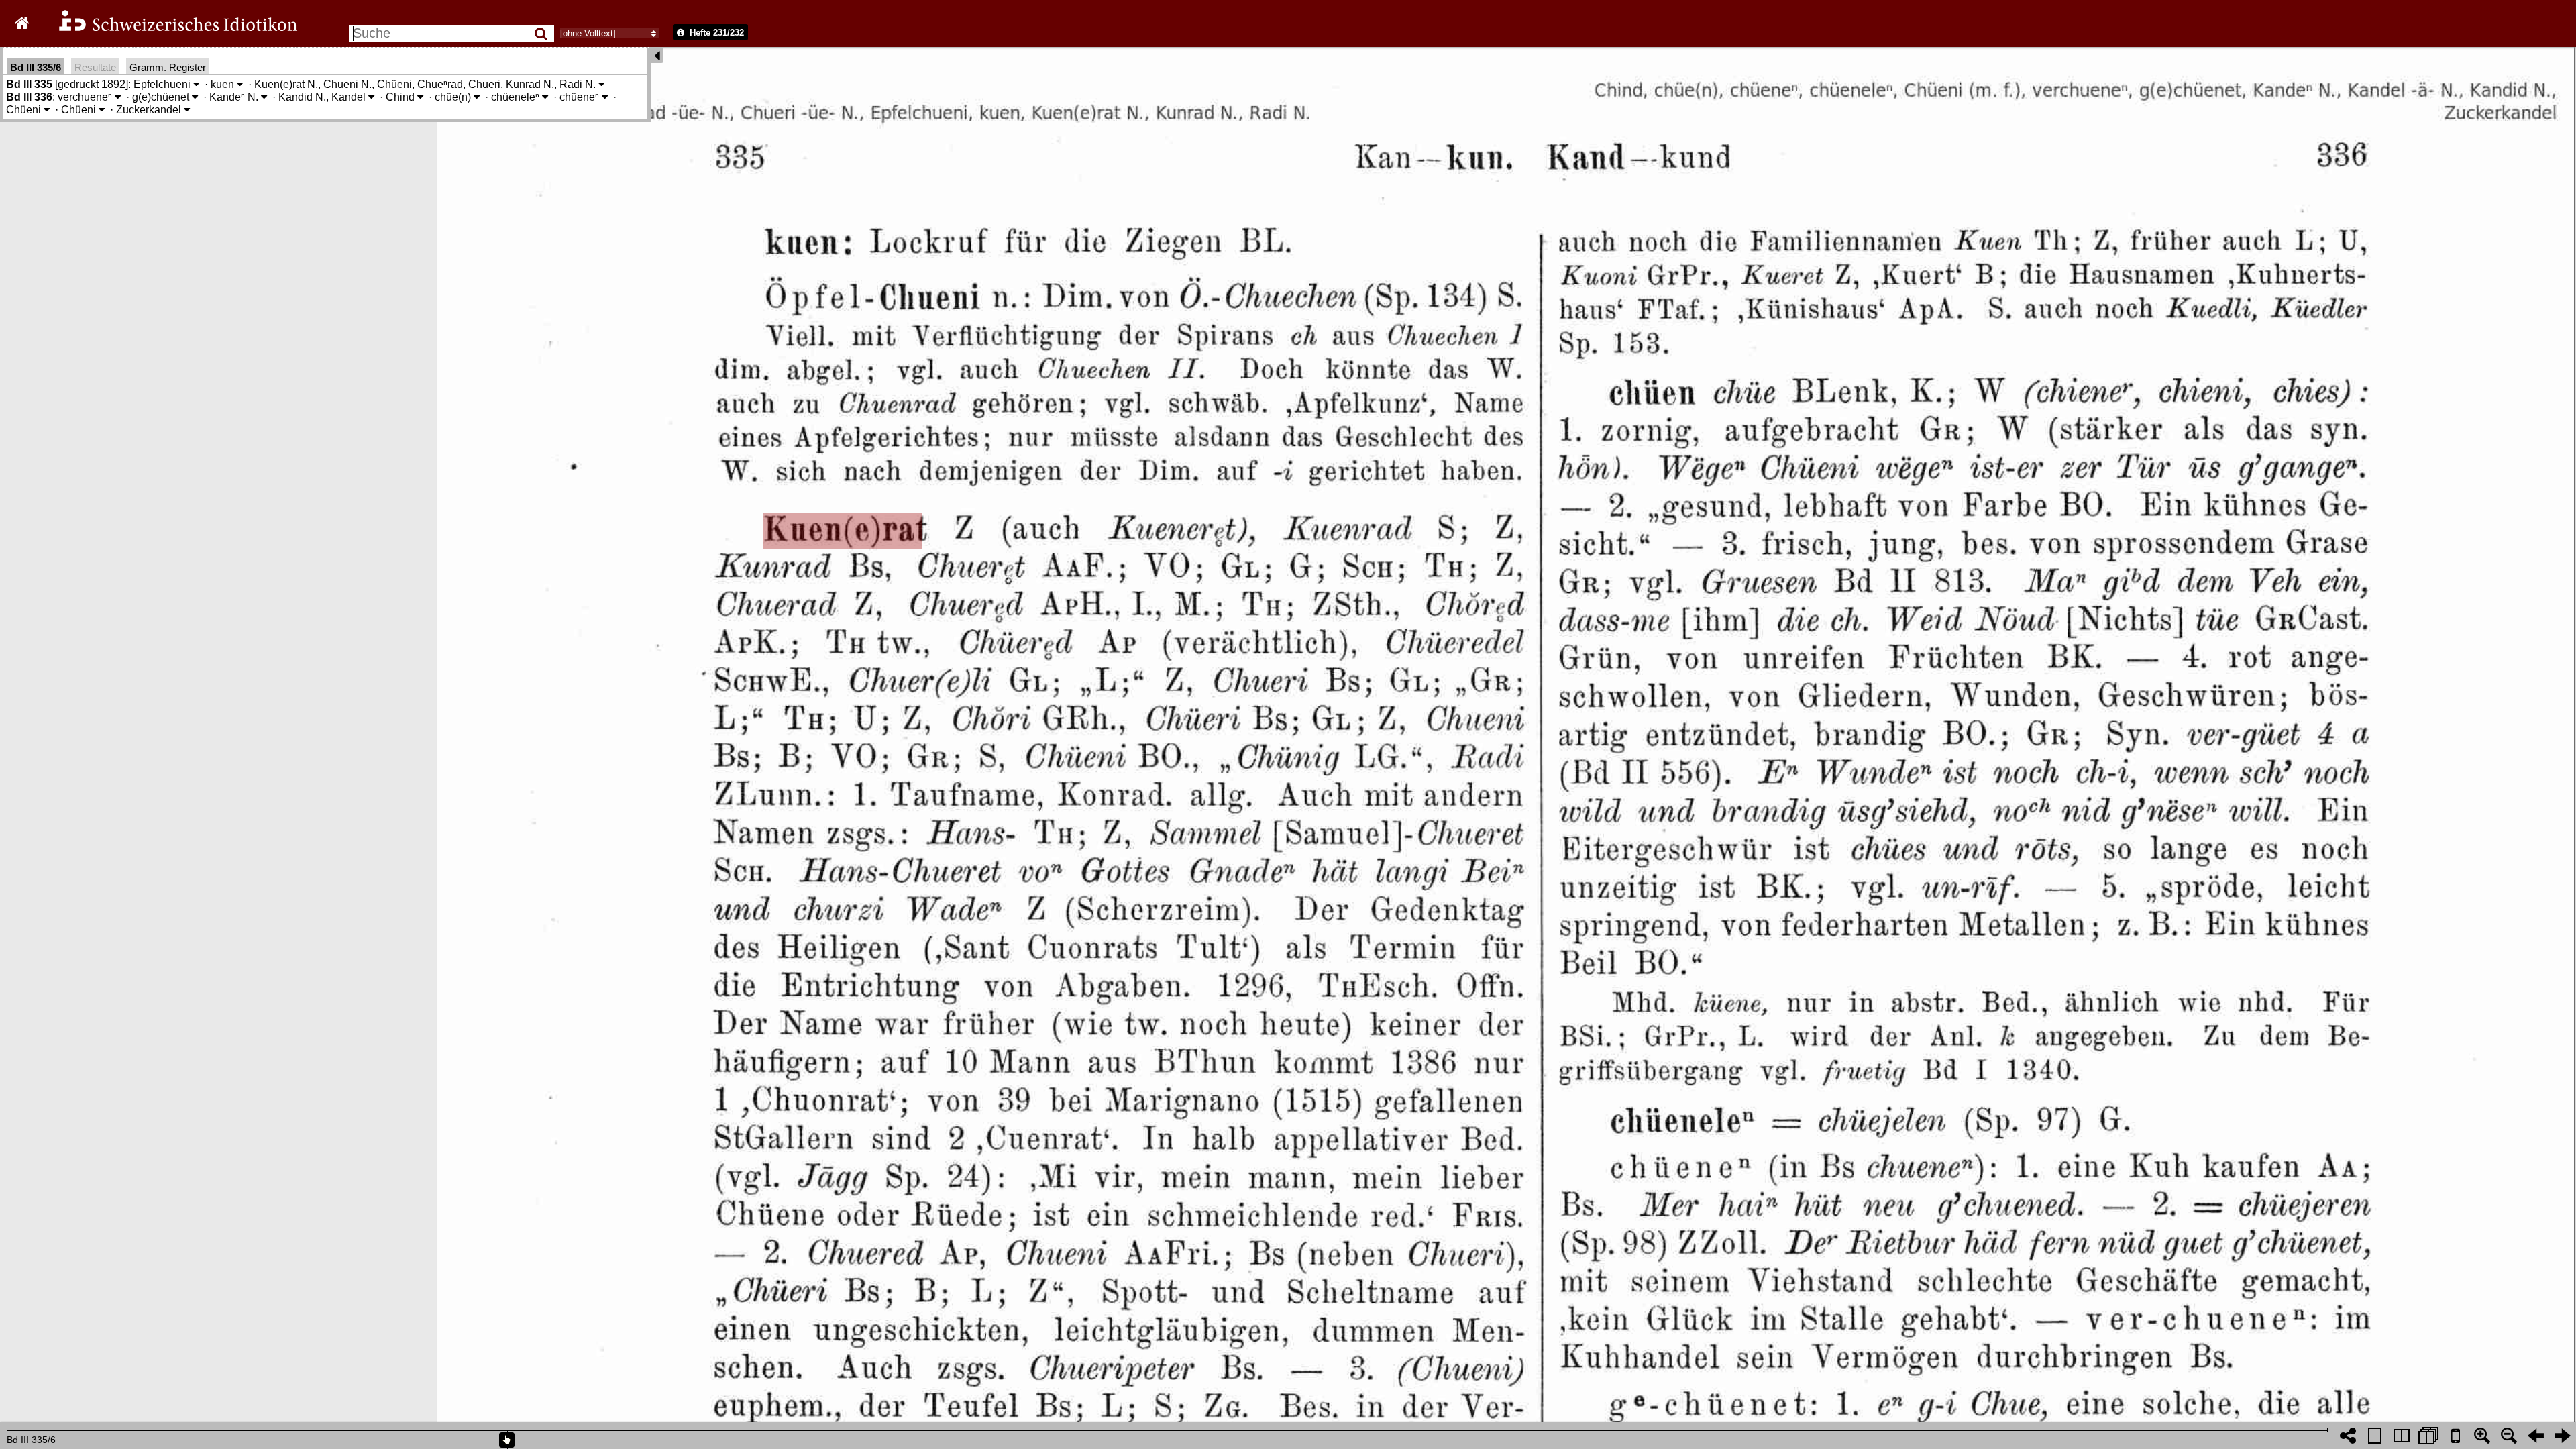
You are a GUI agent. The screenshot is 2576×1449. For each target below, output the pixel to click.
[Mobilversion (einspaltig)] (2455, 1436)
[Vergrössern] (2482, 1436)
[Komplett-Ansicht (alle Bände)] (2428, 1436)
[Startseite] (169, 29)
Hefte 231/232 (715, 33)
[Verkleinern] (2509, 1436)
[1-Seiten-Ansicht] (2375, 1436)
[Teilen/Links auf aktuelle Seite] (2348, 1436)
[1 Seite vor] (2563, 1436)
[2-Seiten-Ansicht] (2402, 1436)
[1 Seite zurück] (2536, 1436)
